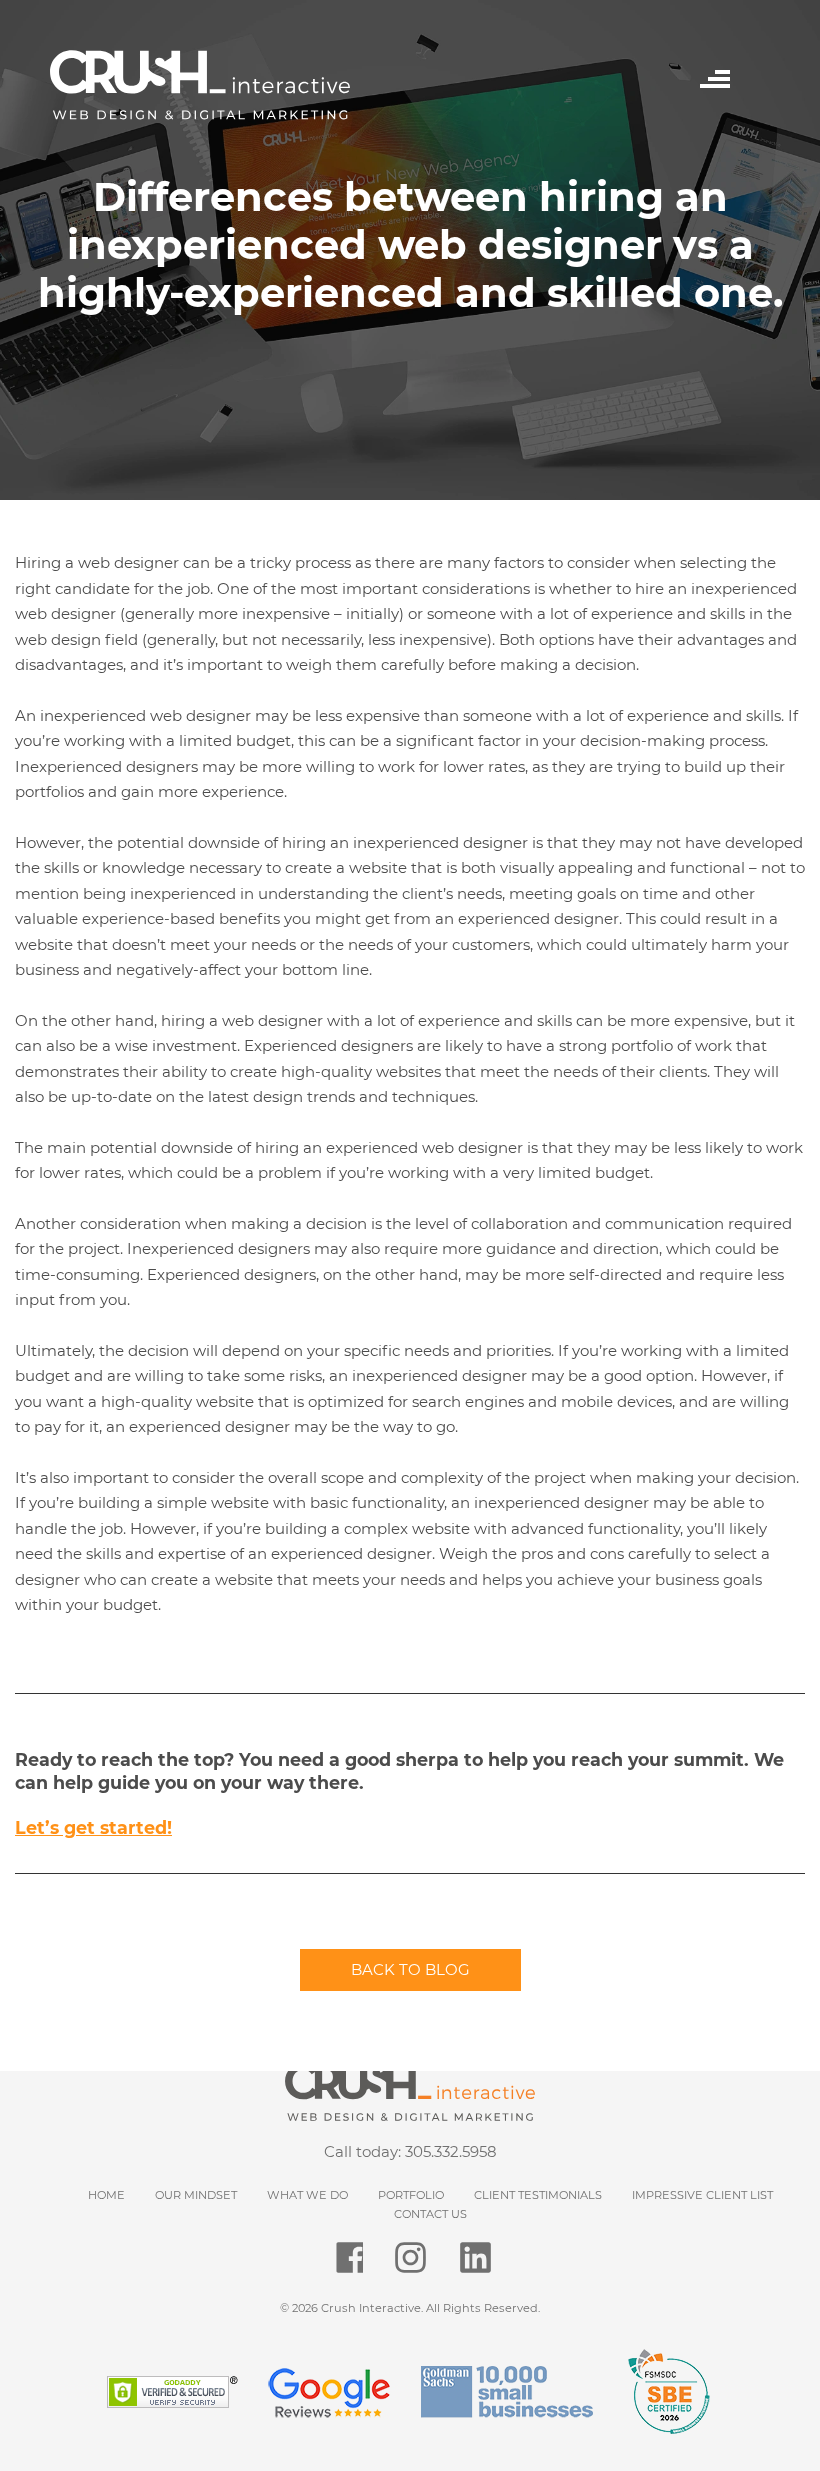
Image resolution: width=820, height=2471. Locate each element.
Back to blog (410, 1969)
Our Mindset (196, 2195)
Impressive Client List (702, 2195)
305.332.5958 (451, 2151)
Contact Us (430, 2214)
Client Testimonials (538, 2195)
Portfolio (411, 2195)
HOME (106, 2195)
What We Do (307, 2195)
